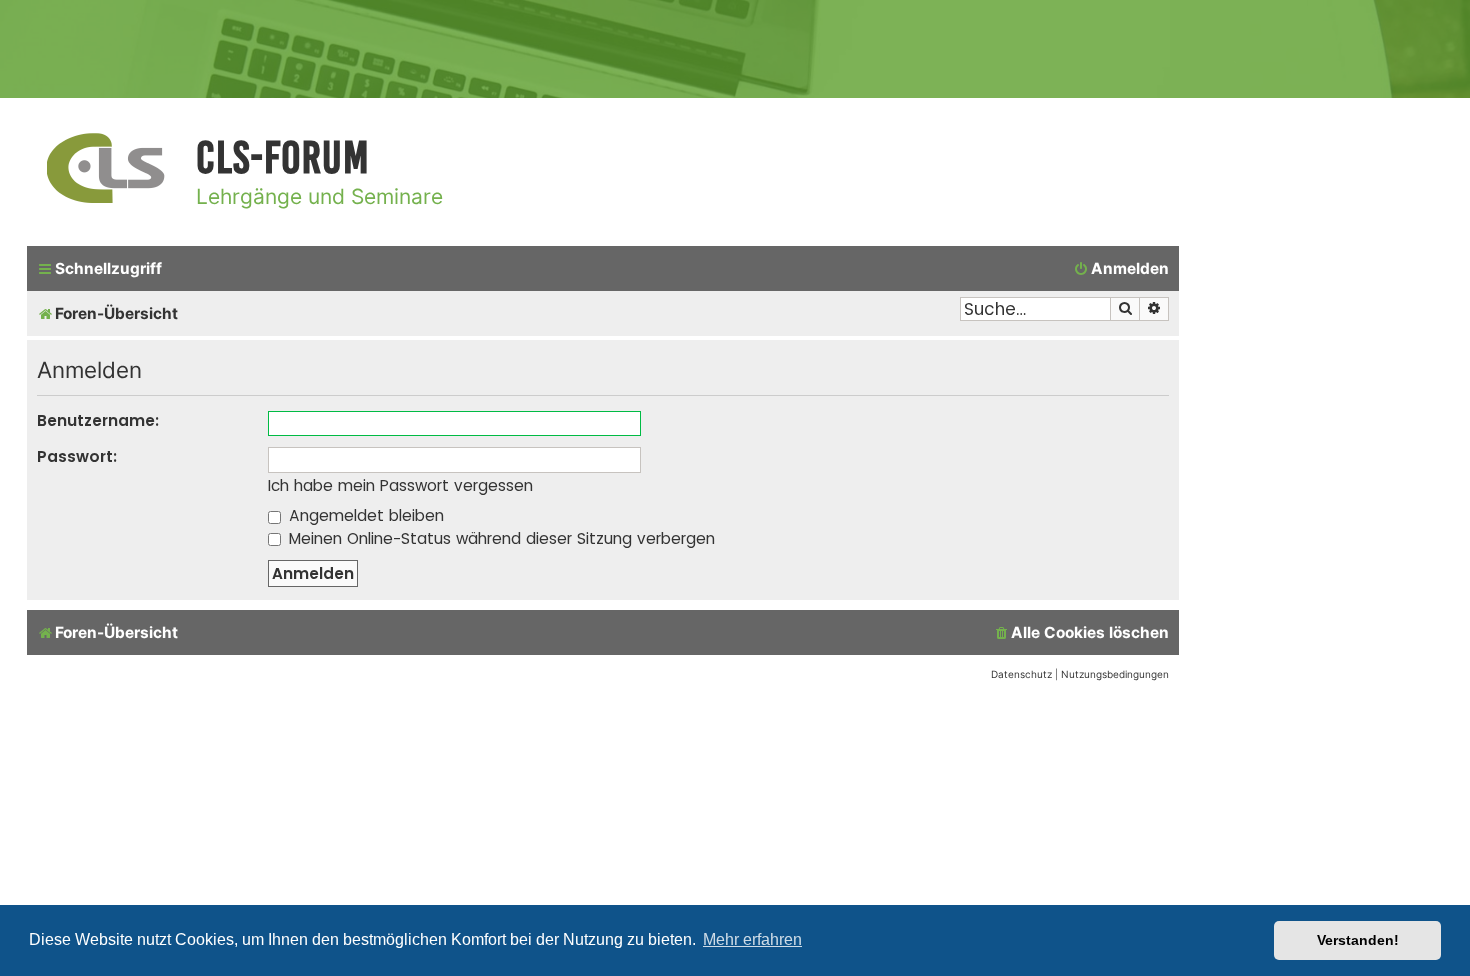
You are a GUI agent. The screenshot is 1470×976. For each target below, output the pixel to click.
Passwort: (77, 456)
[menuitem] (1121, 269)
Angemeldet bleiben (364, 515)
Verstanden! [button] (1358, 940)
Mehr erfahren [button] (752, 939)
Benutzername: (98, 420)
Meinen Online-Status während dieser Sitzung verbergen (499, 538)
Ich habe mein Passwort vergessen (400, 486)
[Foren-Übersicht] (106, 169)
